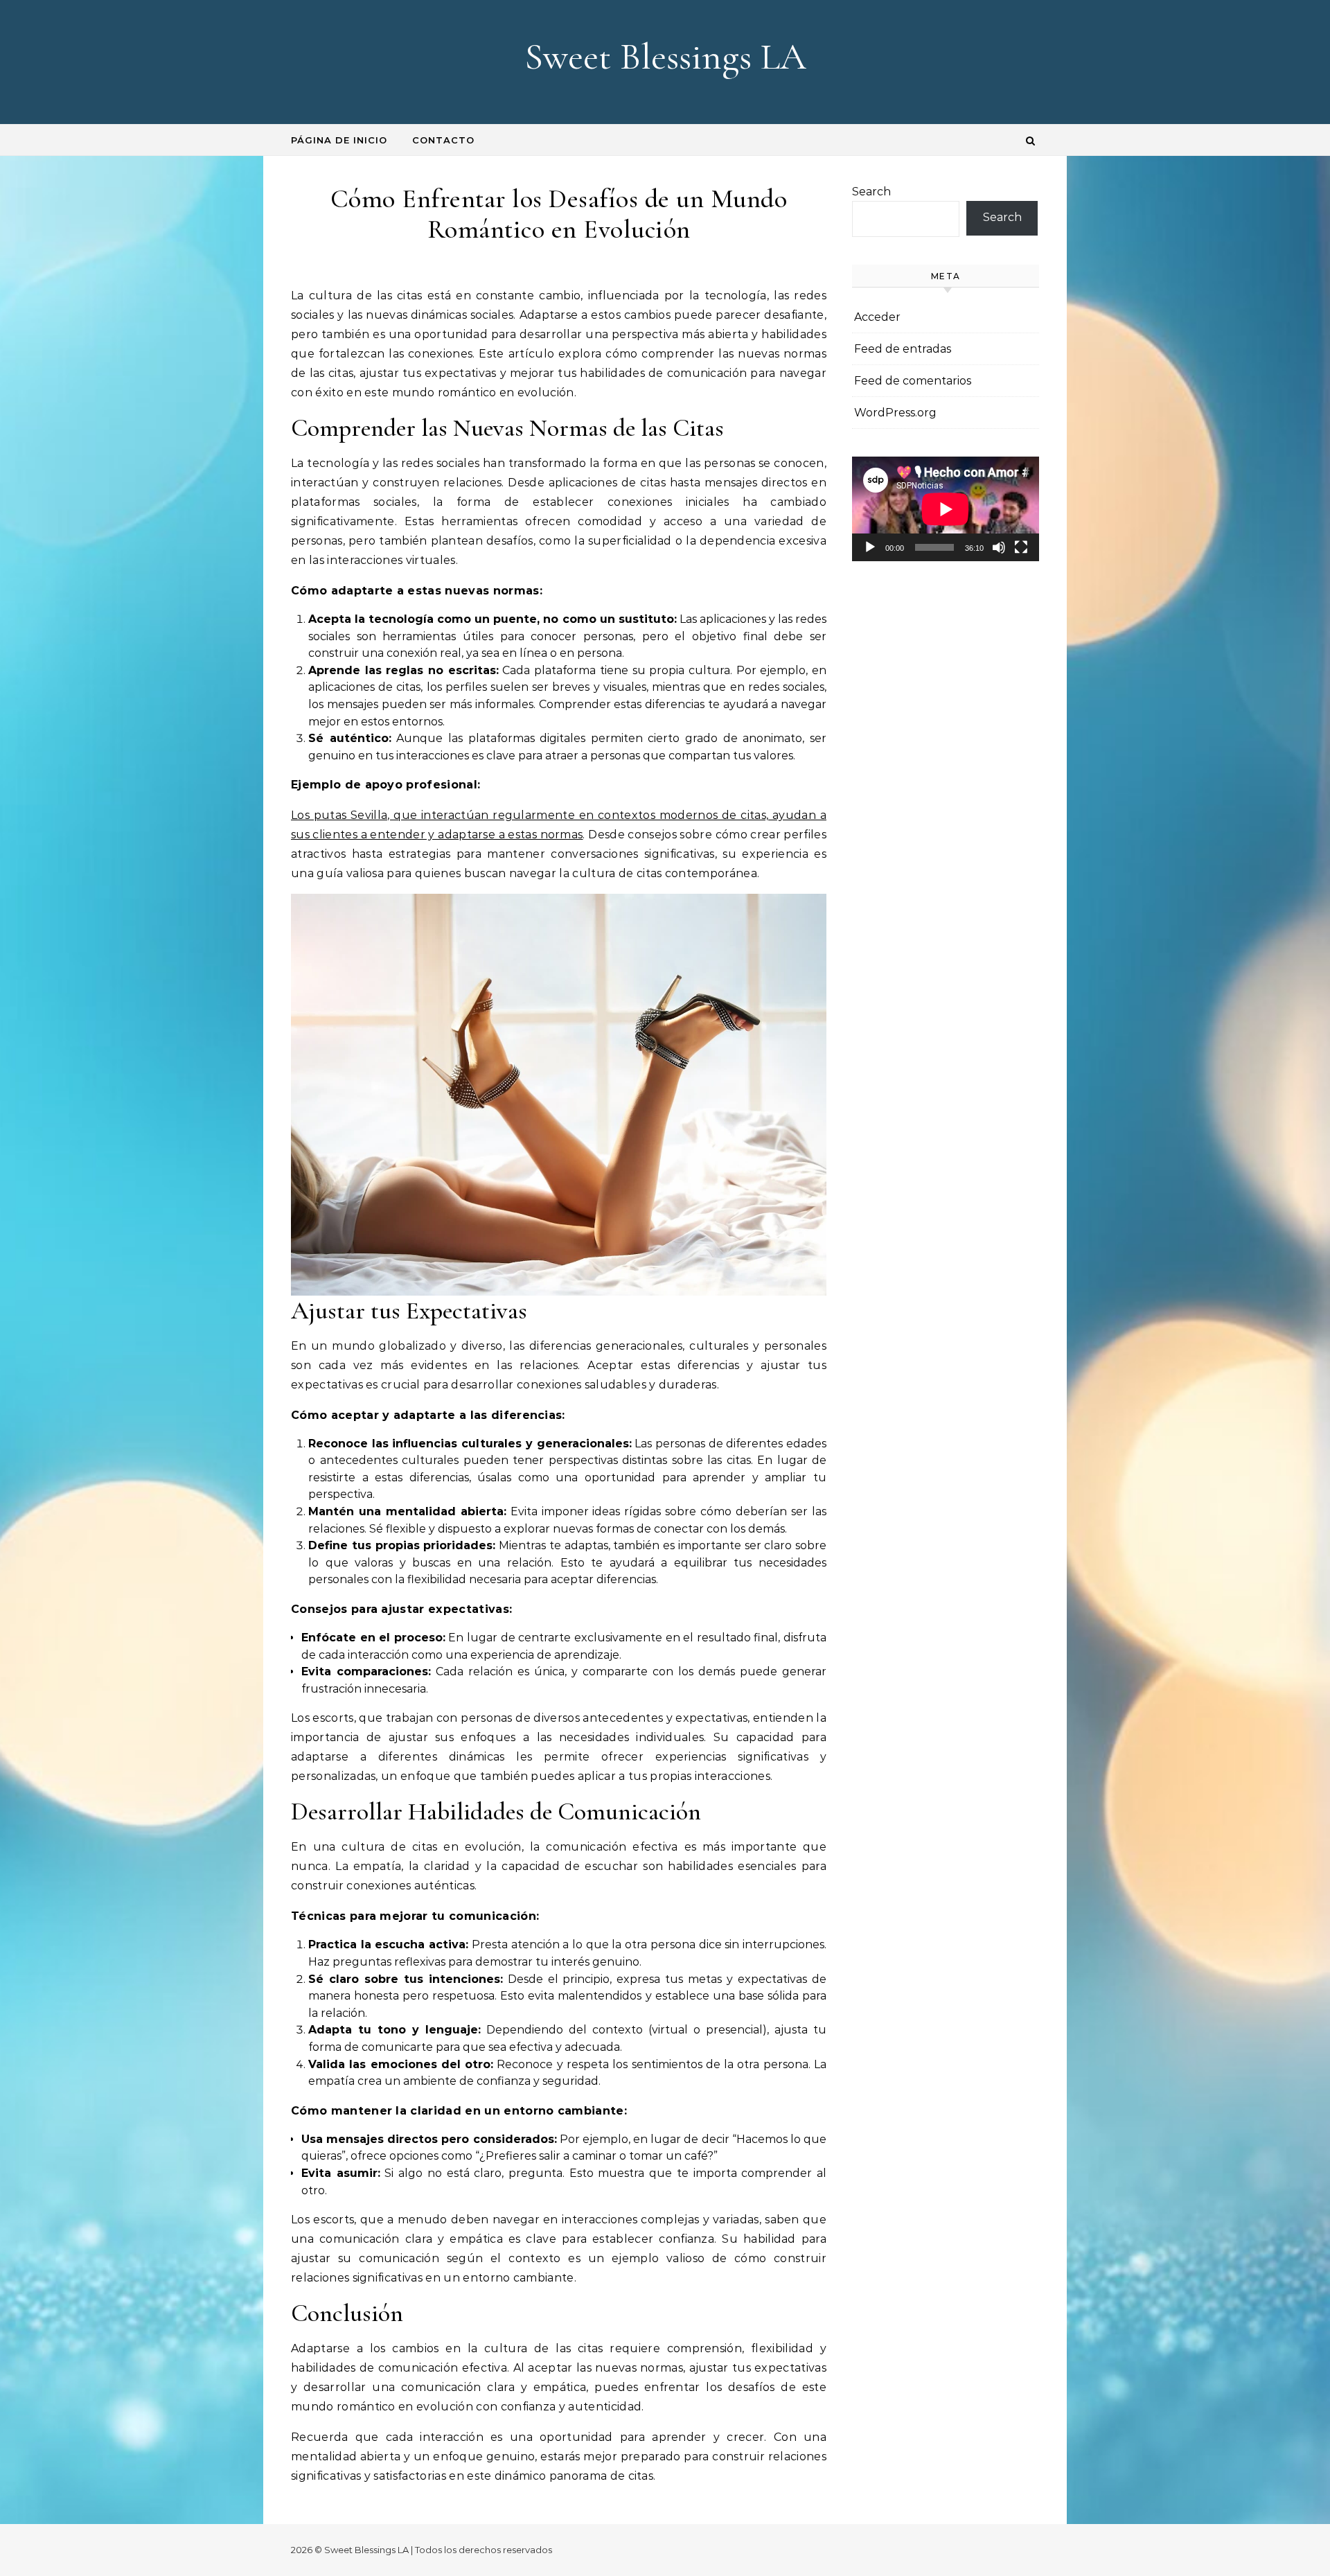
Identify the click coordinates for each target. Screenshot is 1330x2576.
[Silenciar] (999, 547)
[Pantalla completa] (1021, 547)
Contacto (443, 140)
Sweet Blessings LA (665, 56)
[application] (946, 509)
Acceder (877, 317)
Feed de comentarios (913, 381)
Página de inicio (339, 140)
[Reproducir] (870, 547)
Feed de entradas (903, 349)
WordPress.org (895, 413)
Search (871, 192)
